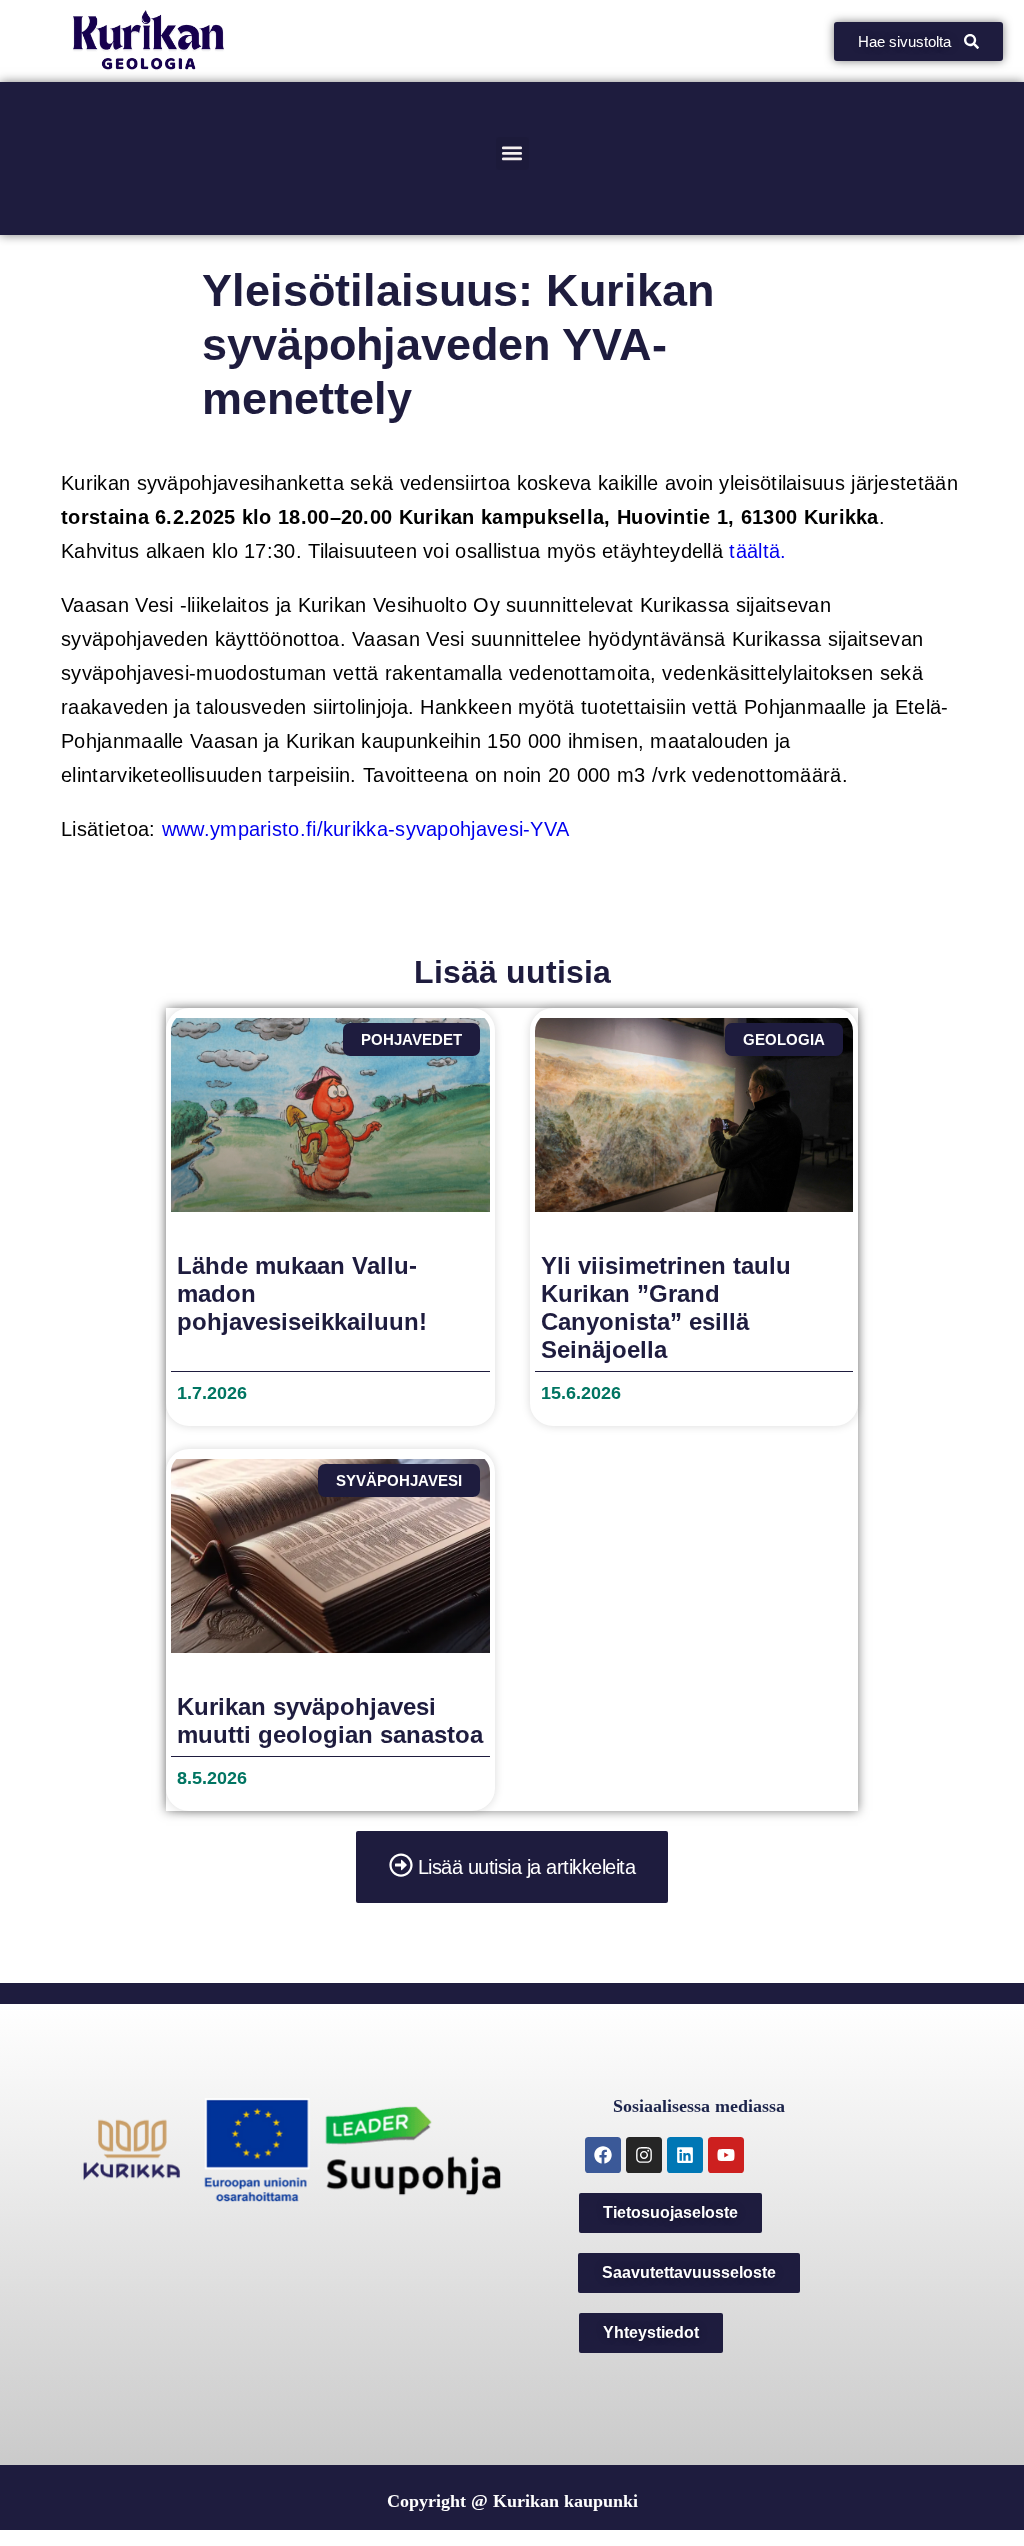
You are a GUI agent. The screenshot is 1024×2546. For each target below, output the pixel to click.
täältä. (757, 551)
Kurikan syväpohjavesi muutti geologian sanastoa (330, 1720)
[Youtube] (726, 2155)
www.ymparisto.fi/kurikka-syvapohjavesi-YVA (366, 829)
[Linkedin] (685, 2155)
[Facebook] (603, 2155)
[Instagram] (644, 2155)
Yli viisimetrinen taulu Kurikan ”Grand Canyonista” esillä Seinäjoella (666, 1307)
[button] (512, 153)
